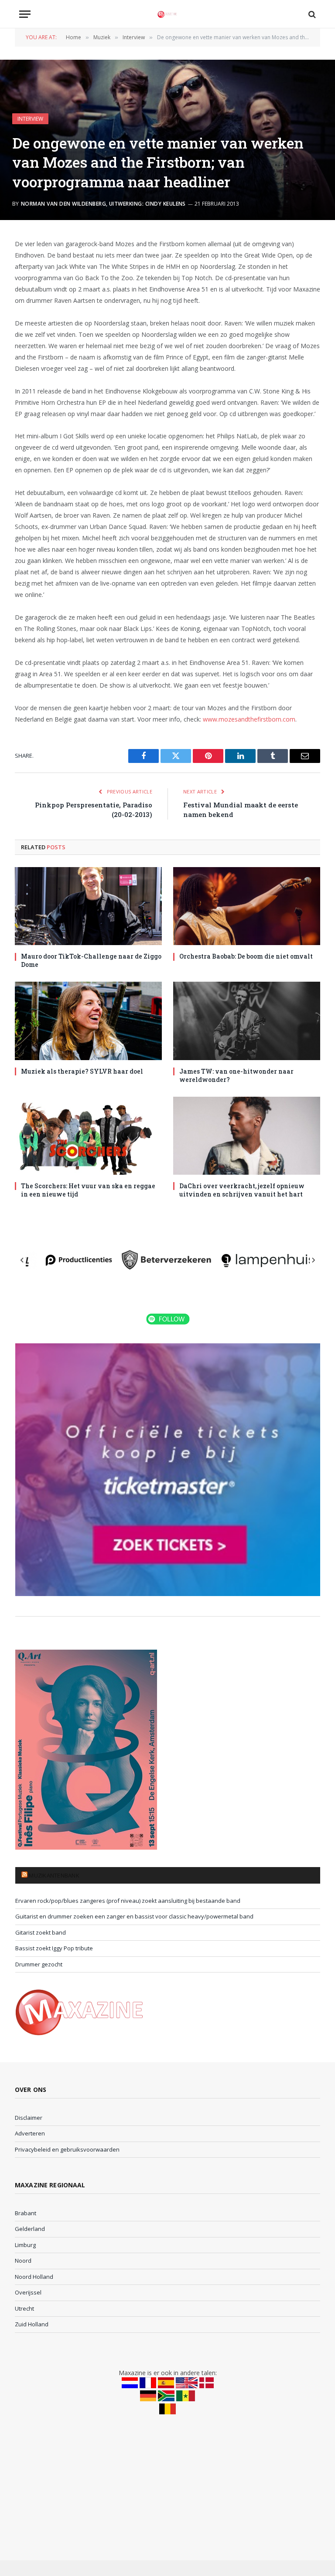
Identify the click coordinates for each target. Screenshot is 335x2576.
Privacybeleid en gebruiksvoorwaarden (67, 2149)
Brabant (26, 2213)
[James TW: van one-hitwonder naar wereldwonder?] (247, 1021)
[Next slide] (313, 1260)
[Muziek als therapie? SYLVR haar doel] (88, 1021)
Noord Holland (34, 2277)
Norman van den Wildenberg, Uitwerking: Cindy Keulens (103, 204)
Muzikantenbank (54, 1875)
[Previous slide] (22, 1260)
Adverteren (30, 2133)
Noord (23, 2261)
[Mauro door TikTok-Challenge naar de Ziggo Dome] (88, 906)
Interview (30, 119)
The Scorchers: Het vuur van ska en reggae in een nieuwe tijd (88, 1190)
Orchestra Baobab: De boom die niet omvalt (246, 956)
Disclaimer (29, 2118)
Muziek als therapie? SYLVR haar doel (82, 1071)
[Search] (311, 14)
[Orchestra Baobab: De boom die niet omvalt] (247, 906)
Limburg (25, 2245)
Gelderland (30, 2229)
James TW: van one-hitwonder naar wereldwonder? (236, 1075)
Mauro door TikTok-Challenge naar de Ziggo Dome (91, 960)
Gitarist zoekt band (41, 1932)
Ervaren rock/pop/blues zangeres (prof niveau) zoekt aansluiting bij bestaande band (128, 1901)
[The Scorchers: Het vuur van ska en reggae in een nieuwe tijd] (88, 1136)
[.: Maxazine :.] (167, 14)
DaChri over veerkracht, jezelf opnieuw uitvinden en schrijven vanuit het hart (242, 1190)
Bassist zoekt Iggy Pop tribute (54, 1948)
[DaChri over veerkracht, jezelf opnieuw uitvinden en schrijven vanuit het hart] (247, 1136)
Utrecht (24, 2308)
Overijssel (28, 2292)
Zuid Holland (32, 2324)
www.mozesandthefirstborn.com (249, 719)
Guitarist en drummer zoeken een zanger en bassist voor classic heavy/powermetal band (134, 1916)
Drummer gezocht (39, 1964)
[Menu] (25, 14)
